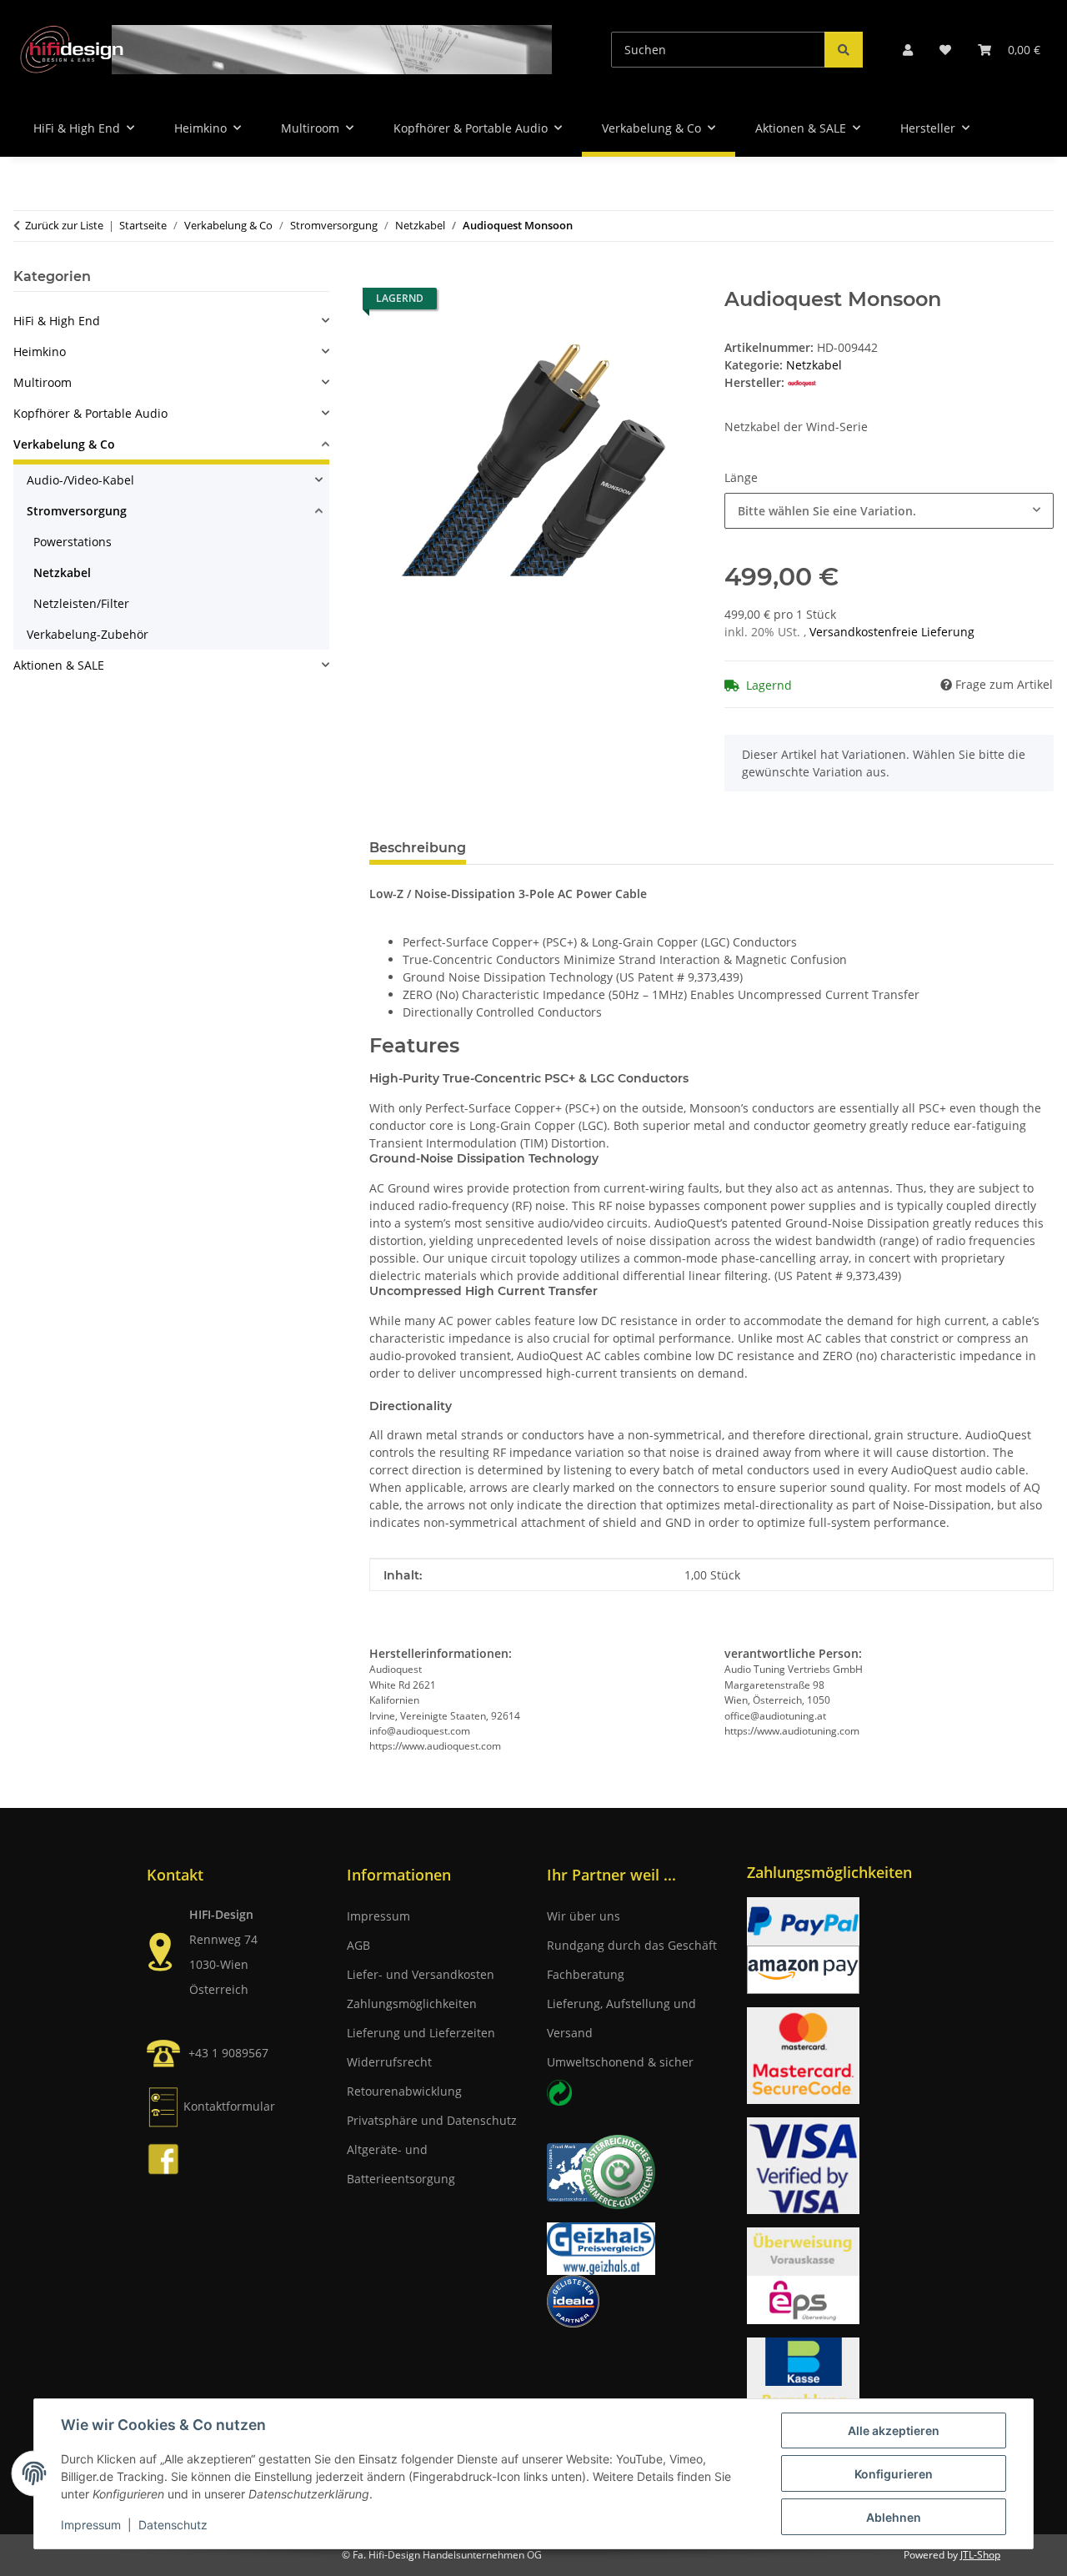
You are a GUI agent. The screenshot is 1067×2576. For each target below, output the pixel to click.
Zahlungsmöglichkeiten (412, 2004)
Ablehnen (894, 2517)
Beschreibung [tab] (418, 848)
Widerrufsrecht (389, 2062)
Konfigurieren (894, 2474)
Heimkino (40, 352)
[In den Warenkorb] (383, 279)
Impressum (91, 2525)
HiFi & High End (57, 321)
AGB (358, 1945)
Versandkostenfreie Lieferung (892, 632)
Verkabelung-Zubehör (88, 634)
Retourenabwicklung (404, 2091)
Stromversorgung (77, 511)
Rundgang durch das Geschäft (632, 1945)
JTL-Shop (980, 2555)
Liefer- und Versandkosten (421, 1974)
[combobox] (889, 511)
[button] (908, 50)
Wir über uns (584, 1916)
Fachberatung (586, 1974)
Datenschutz (173, 2525)
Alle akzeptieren (894, 2430)
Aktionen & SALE (59, 665)
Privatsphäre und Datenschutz (432, 2120)
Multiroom (43, 382)
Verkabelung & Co (64, 444)
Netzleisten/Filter (81, 603)
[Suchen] (844, 50)
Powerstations (73, 542)
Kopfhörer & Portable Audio (90, 413)
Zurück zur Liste (64, 225)
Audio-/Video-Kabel (80, 480)
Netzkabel (814, 365)
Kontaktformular (229, 2106)
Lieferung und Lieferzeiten (421, 2033)
